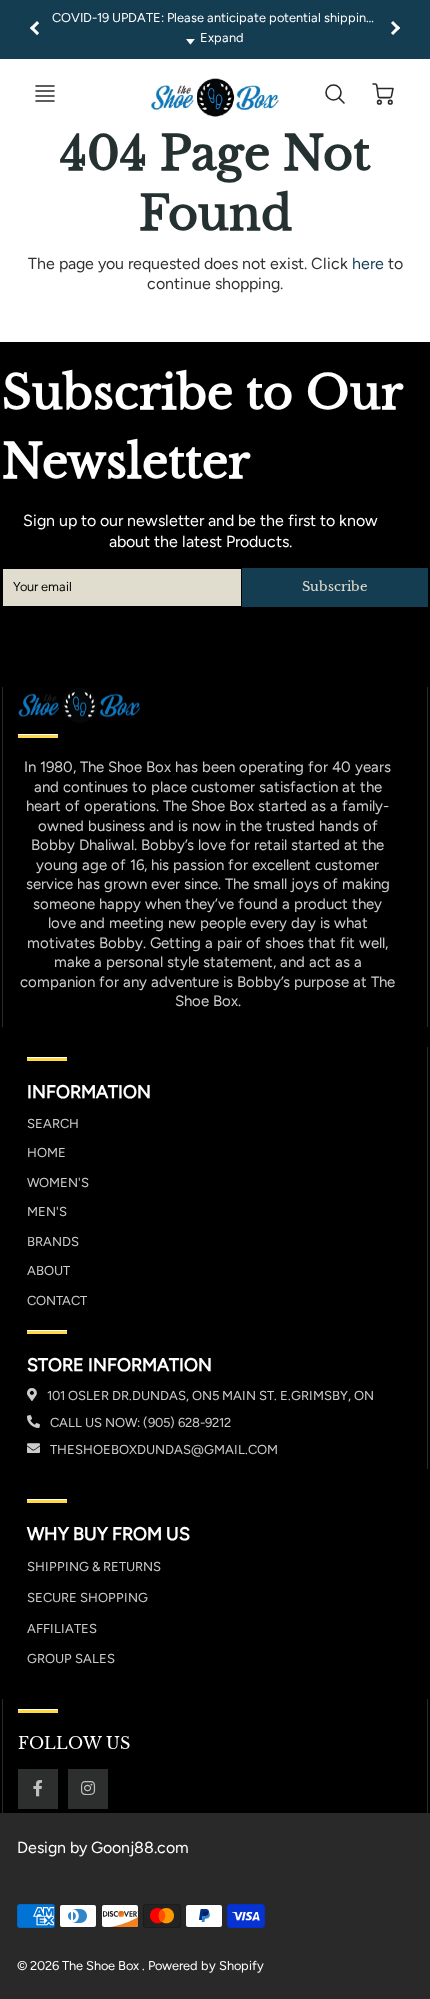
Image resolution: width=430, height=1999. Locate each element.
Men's (47, 1211)
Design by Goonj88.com (103, 1847)
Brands (53, 1241)
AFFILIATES (62, 1628)
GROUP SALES (71, 1658)
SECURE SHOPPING (87, 1597)
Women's (58, 1182)
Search (53, 1123)
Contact (57, 1300)
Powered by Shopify (206, 1965)
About (48, 1270)
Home (46, 1152)
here (368, 263)
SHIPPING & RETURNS (94, 1566)
